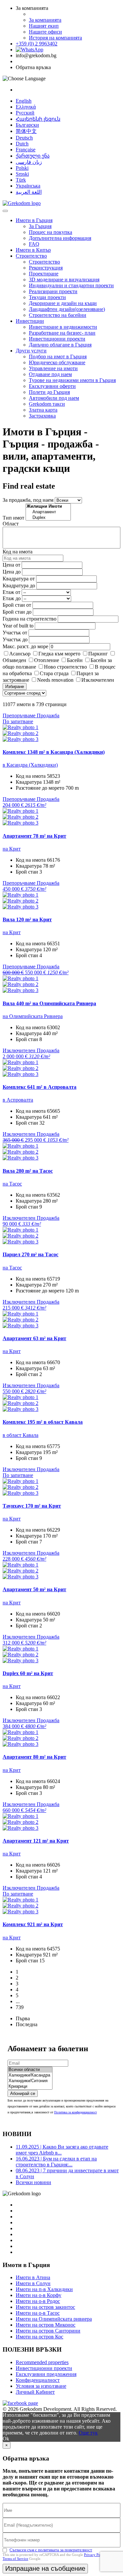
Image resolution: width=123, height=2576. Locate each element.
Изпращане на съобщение (45, 2568)
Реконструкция (46, 268)
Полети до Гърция (49, 392)
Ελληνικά (26, 107)
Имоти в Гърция (34, 220)
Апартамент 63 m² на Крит (34, 1338)
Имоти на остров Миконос (46, 2325)
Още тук (88, 2433)
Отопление (47, 660)
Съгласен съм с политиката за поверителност (51, 2550)
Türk (21, 180)
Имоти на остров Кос (40, 2337)
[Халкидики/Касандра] (30, 2075)
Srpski (22, 174)
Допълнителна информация (60, 238)
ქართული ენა (33, 156)
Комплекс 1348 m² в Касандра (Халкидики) (54, 752)
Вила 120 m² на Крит (27, 919)
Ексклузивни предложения (46, 2374)
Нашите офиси (45, 32)
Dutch (22, 144)
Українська (28, 186)
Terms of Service (15, 2559)
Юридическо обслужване (57, 362)
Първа (23, 2018)
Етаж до (12, 598)
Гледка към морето (59, 654)
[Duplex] (48, 518)
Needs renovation (55, 680)
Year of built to (18, 626)
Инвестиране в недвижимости (63, 327)
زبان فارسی (29, 162)
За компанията (45, 20)
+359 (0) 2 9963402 (37, 44)
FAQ (34, 244)
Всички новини (33, 2182)
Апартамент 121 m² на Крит (36, 1841)
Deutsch (24, 138)
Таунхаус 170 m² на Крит (32, 1506)
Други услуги (31, 351)
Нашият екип (44, 26)
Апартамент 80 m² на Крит (34, 1757)
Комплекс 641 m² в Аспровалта (40, 1087)
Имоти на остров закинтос (45, 2307)
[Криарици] (30, 2087)
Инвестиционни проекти (57, 339)
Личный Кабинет (35, 2392)
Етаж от (11, 592)
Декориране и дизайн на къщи (63, 303)
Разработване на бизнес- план (62, 333)
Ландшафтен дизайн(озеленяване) (67, 309)
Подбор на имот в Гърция (58, 357)
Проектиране (44, 274)
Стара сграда (54, 673)
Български (27, 125)
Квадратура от (19, 579)
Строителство (31, 256)
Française (26, 150)
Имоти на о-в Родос (38, 2301)
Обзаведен (14, 660)
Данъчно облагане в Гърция (60, 345)
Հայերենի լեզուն (38, 119)
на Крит (12, 849)
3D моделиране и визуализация (64, 280)
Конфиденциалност (38, 2380)
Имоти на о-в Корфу (39, 2295)
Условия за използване (41, 2386)
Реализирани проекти (53, 291)
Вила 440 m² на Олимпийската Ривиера (49, 1003)
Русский (25, 113)
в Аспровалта (18, 1100)
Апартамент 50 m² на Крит (34, 1589)
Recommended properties (42, 2362)
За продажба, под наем (28, 500)
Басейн (75, 660)
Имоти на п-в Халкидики (44, 2289)
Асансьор (20, 654)
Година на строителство (30, 619)
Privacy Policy (95, 2555)
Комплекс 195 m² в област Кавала (43, 1422)
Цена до (12, 572)
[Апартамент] (48, 512)
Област (11, 524)
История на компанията (55, 38)
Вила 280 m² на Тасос (28, 1171)
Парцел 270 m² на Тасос (31, 1254)
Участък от (15, 633)
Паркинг (98, 654)
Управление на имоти (53, 368)
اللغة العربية (29, 192)
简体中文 (26, 131)
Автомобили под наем (54, 398)
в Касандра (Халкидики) (30, 765)
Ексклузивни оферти (52, 386)
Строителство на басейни (58, 315)
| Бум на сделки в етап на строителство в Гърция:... (56, 2162)
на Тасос (12, 1184)
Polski (22, 168)
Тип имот (13, 518)
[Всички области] (30, 2070)
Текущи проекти (47, 297)
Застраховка (42, 416)
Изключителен (98, 680)
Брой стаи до (17, 612)
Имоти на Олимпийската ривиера (54, 2319)
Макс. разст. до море (25, 646)
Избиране (15, 687)
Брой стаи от (17, 605)
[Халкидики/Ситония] (30, 2081)
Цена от (12, 565)
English (24, 101)
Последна (27, 2024)
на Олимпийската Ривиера (33, 1016)
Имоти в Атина (33, 2277)
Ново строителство (65, 667)
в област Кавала (20, 1435)
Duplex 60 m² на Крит (28, 1673)
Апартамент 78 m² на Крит (34, 836)
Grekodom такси (47, 404)
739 (20, 2007)
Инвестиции (30, 321)
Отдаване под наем (50, 374)
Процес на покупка (51, 232)
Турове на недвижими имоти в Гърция (72, 380)
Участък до (15, 639)
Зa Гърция (40, 226)
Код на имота (18, 552)
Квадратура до (19, 586)
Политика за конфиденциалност (75, 2112)
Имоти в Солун (33, 2283)
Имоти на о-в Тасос (38, 2313)
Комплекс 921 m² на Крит (33, 1924)
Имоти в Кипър (33, 250)
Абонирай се (23, 2093)
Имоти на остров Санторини (48, 2331)
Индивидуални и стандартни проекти (71, 285)
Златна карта (43, 410)
